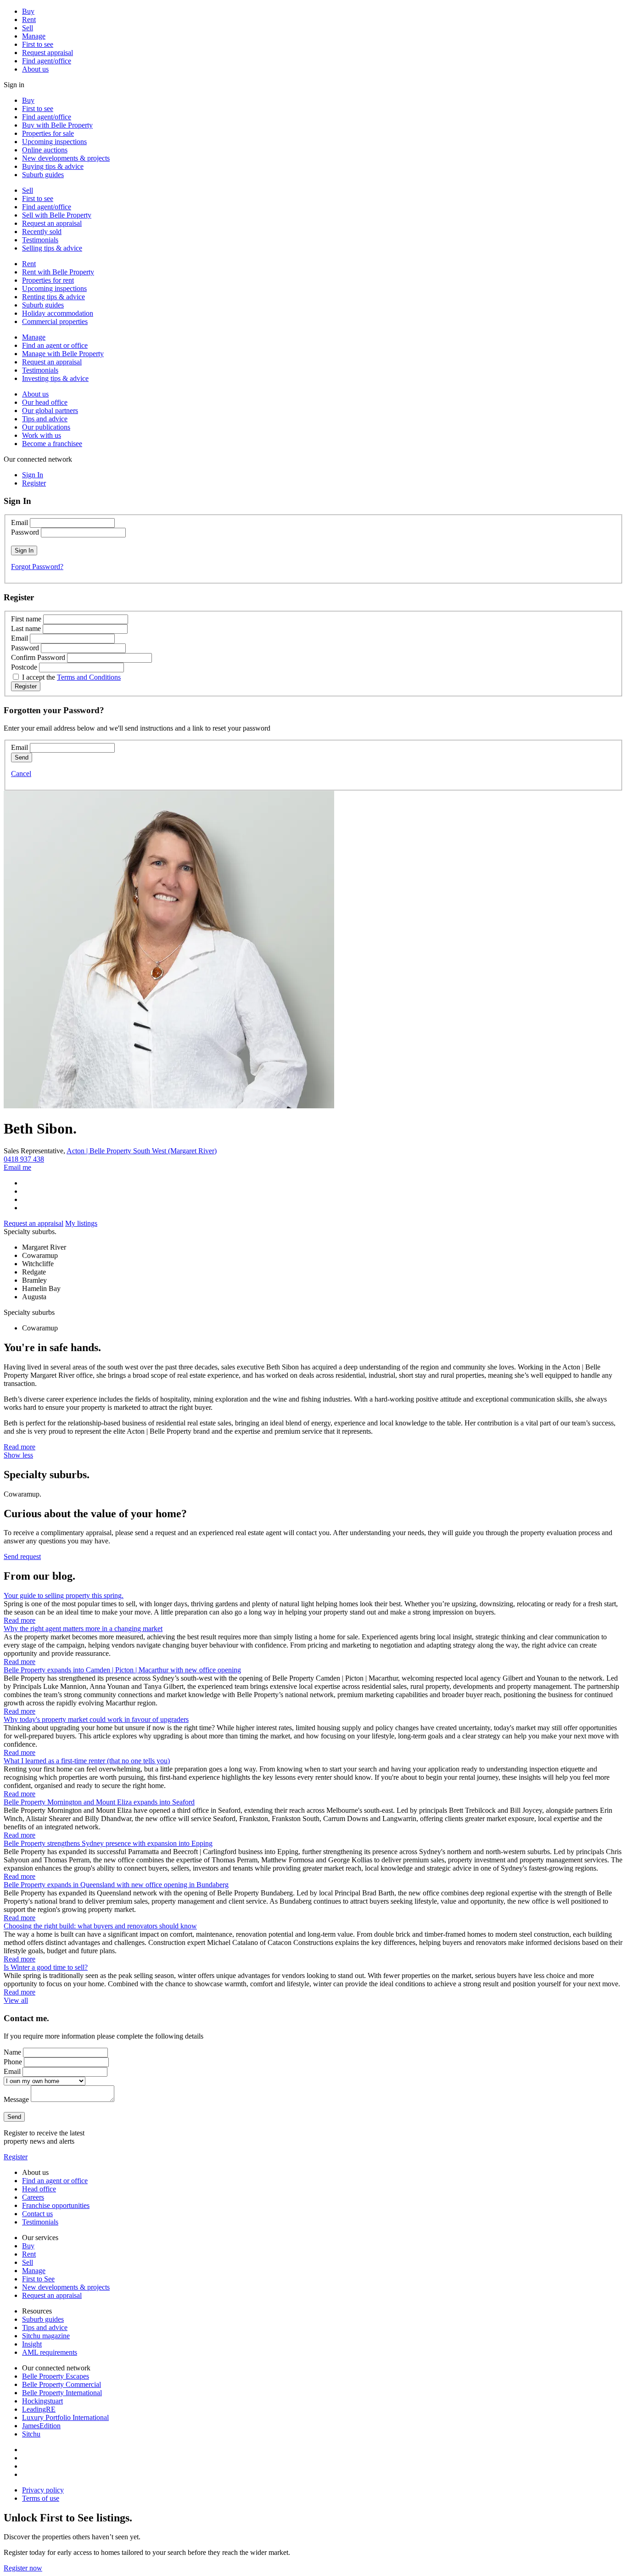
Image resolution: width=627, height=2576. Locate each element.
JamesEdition (41, 2426)
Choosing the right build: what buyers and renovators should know (100, 1926)
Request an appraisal (52, 223)
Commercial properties (55, 321)
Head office (39, 2189)
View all (16, 2000)
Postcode (24, 667)
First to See (38, 2279)
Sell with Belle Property (57, 215)
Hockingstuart (42, 2401)
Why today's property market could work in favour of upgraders (96, 1719)
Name (12, 2052)
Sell (28, 28)
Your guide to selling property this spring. (64, 1595)
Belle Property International (62, 2393)
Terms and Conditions (89, 677)
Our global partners (50, 411)
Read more (20, 1447)
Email (20, 522)
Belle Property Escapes (56, 2376)
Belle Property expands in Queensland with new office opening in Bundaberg (116, 1885)
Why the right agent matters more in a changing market (83, 1629)
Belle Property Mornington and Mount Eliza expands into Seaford (99, 1802)
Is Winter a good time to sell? (46, 1967)
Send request (22, 1556)
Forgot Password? (37, 567)
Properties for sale (48, 133)
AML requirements (50, 2352)
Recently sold (42, 232)
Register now (23, 2568)
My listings (81, 1223)
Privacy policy (43, 2490)
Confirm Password (38, 657)
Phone (13, 2062)
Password (25, 532)
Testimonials (40, 240)
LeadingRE (39, 2409)
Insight (32, 2344)
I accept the (71, 677)
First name (26, 619)
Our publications (46, 427)
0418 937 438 (24, 1159)
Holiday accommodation (58, 313)
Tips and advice (45, 419)
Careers (33, 2197)
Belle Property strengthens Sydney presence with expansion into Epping (108, 1843)
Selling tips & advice (52, 248)
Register (16, 2157)
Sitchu (31, 2434)
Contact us (37, 2214)
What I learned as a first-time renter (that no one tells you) (87, 1761)
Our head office (45, 402)
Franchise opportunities (56, 2205)
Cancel (21, 774)
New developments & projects (66, 158)
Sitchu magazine (46, 2336)
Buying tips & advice (53, 166)
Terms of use (41, 2498)
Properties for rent (48, 280)
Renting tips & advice (53, 297)
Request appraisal (48, 53)
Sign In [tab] (33, 475)
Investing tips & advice (55, 378)
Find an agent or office (55, 345)
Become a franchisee (52, 444)
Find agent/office (47, 61)
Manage (34, 36)
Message (16, 2099)
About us (35, 69)
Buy (28, 11)
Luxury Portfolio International (65, 2417)
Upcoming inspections (54, 142)
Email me (17, 1167)
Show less (18, 1455)
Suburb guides (43, 175)
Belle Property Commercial (62, 2384)
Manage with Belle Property (63, 354)
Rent (29, 20)
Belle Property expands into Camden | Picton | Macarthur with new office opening (122, 1670)
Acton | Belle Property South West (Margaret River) (142, 1151)
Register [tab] (34, 483)
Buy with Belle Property (57, 125)
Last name (26, 629)
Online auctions (45, 150)
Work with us (42, 435)
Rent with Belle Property (58, 272)
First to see (38, 44)
